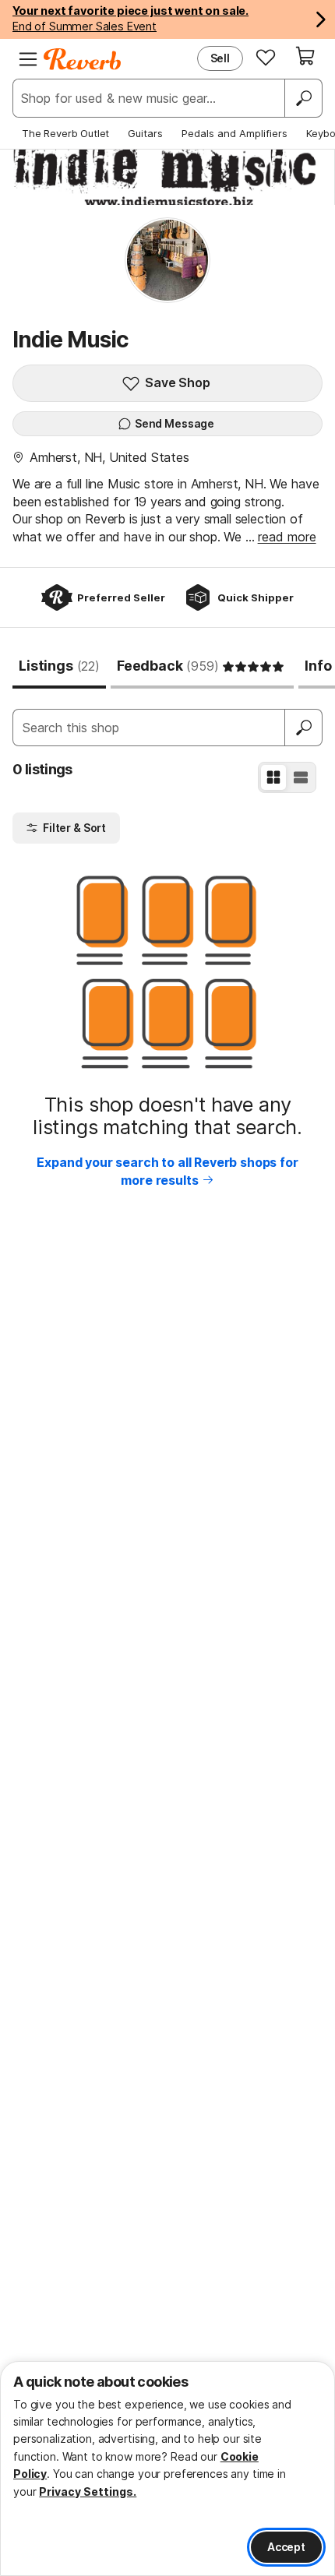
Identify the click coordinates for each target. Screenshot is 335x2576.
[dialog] (167, 2469)
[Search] (303, 98)
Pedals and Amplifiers (235, 133)
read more (287, 537)
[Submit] (304, 728)
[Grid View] (273, 777)
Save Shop (178, 382)
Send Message (175, 423)
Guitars (145, 133)
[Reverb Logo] (83, 59)
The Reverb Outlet (65, 133)
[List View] (301, 777)
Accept (286, 2547)
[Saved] (266, 57)
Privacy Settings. (88, 2491)
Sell (220, 58)
